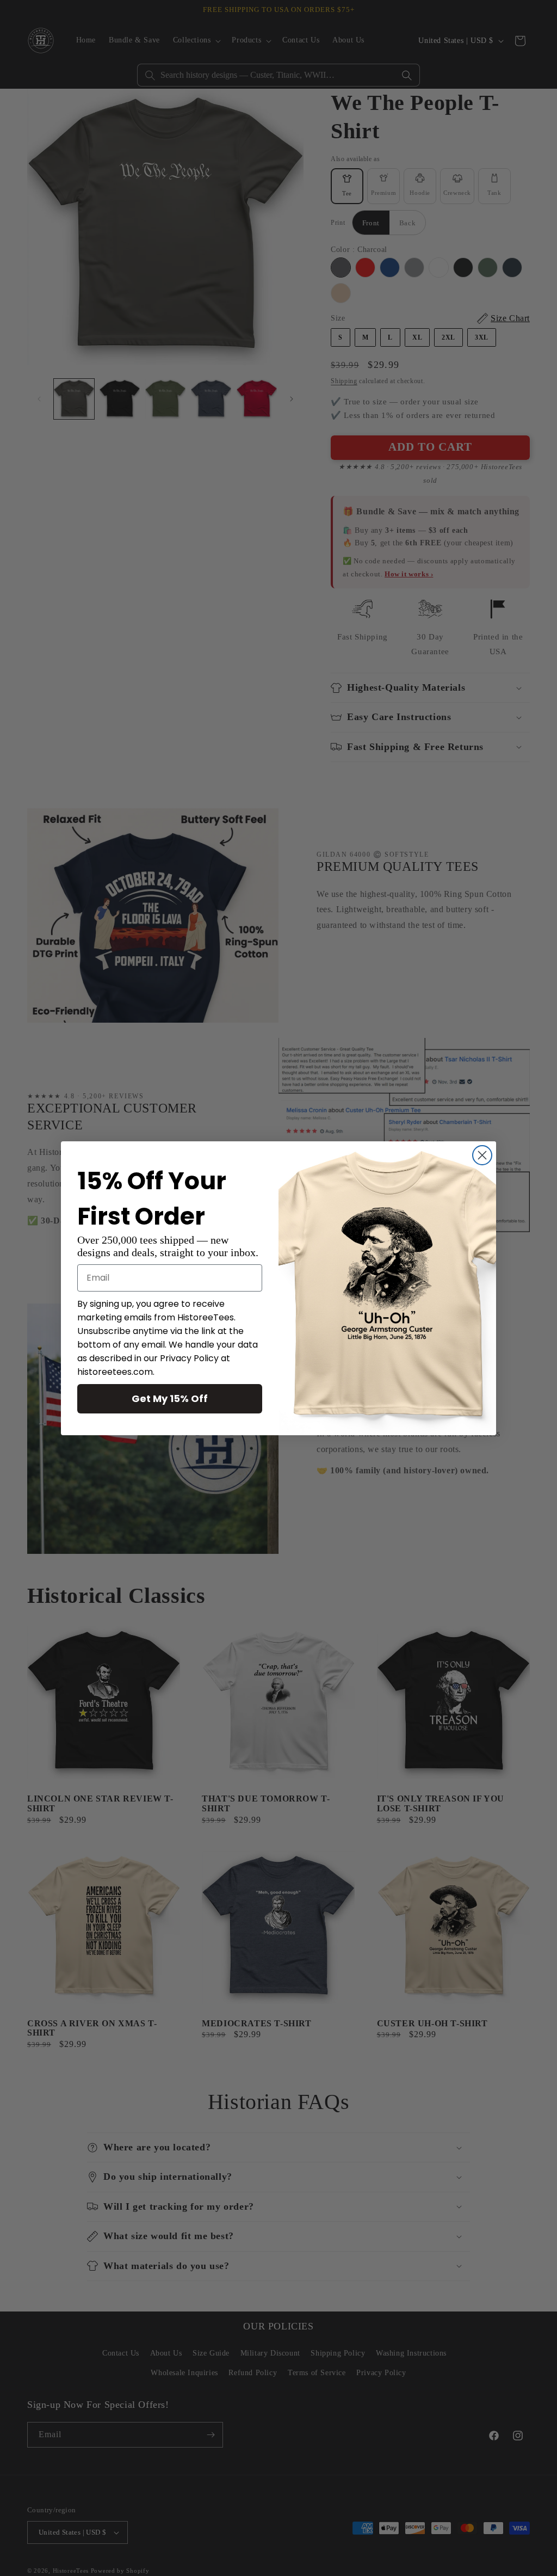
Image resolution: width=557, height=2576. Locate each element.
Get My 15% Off (170, 1398)
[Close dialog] (482, 1155)
